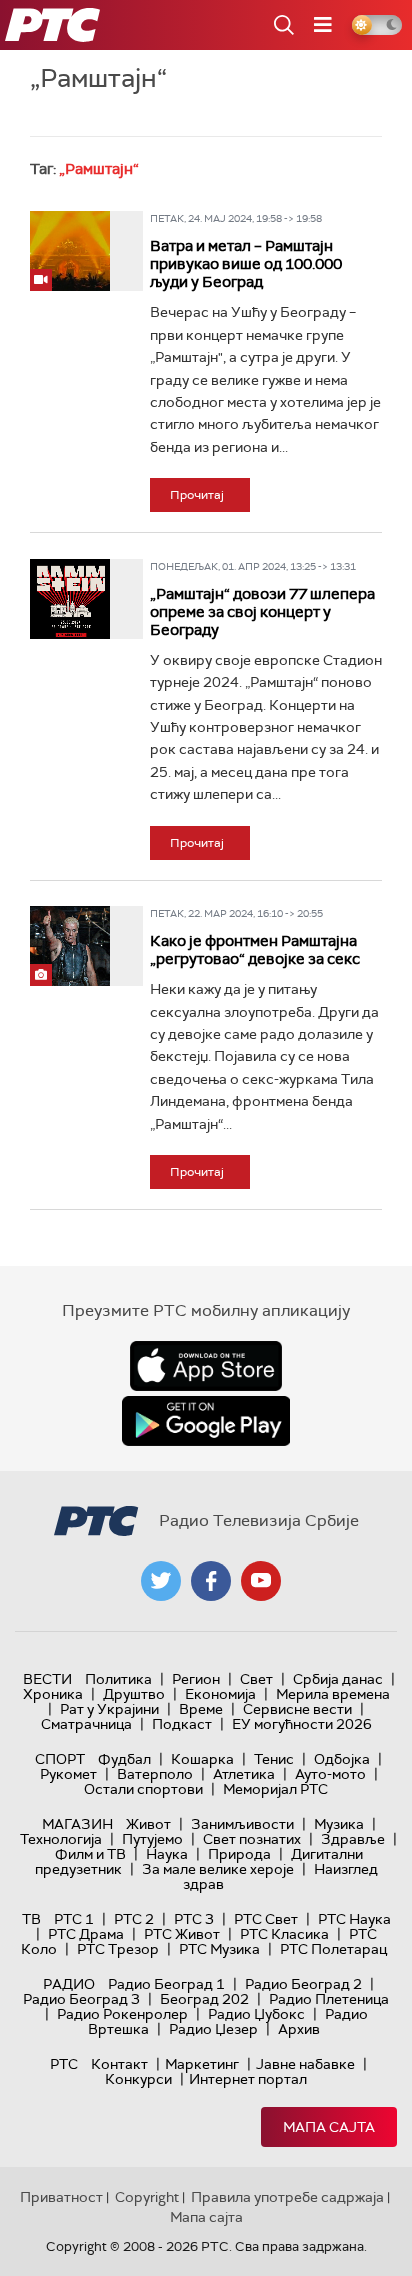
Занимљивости (242, 1824)
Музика (339, 1824)
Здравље (353, 1839)
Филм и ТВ (90, 1854)
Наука (167, 1854)
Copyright (147, 2197)
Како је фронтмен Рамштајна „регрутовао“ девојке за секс (255, 950)
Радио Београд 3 (81, 1999)
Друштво (134, 1694)
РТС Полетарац (333, 1949)
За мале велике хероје (218, 1869)
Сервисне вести (297, 1709)
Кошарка (202, 1759)
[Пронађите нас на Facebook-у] (211, 1581)
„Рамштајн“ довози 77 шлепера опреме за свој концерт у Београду (262, 612)
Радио (69, 1984)
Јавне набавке (305, 2064)
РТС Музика (219, 1949)
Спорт (60, 1759)
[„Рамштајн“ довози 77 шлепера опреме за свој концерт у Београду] (70, 599)
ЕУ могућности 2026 (302, 1724)
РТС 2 (134, 1919)
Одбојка (342, 1759)
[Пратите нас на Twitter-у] (161, 1581)
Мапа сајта (329, 2127)
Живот (148, 1824)
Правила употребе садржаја (287, 2197)
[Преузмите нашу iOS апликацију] (206, 1366)
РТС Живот (182, 1934)
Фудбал (124, 1759)
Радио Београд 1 (166, 1984)
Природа (239, 1854)
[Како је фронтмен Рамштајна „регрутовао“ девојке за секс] (70, 946)
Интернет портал (248, 2079)
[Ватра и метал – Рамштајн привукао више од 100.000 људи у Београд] (70, 251)
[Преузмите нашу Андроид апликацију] (206, 1421)
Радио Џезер (213, 2029)
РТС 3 (194, 1919)
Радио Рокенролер (122, 2014)
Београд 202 (204, 1999)
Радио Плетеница (329, 1999)
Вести (47, 1679)
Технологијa (61, 1839)
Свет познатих (252, 1839)
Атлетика (244, 1774)
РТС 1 (74, 1919)
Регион (196, 1679)
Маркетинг (202, 2064)
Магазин (77, 1824)
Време (201, 1709)
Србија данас (338, 1679)
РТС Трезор (118, 1949)
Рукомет (68, 1774)
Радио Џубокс (256, 2014)
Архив (299, 2029)
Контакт (119, 2064)
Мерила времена (333, 1694)
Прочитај (197, 495)
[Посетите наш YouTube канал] (261, 1581)
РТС (64, 2064)
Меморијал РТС (275, 1789)
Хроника (53, 1694)
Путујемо (152, 1839)
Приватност (61, 2197)
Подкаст (182, 1724)
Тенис (274, 1759)
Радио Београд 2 (303, 1984)
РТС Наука (354, 1919)
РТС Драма (86, 1934)
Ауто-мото (330, 1774)
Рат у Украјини (109, 1709)
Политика (118, 1679)
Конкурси (138, 2079)
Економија (220, 1694)
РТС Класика (284, 1934)
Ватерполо (155, 1774)
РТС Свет (266, 1919)
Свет (256, 1679)
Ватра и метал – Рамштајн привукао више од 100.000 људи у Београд (246, 264)
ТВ (31, 1919)
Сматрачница (86, 1724)
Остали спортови (143, 1789)
